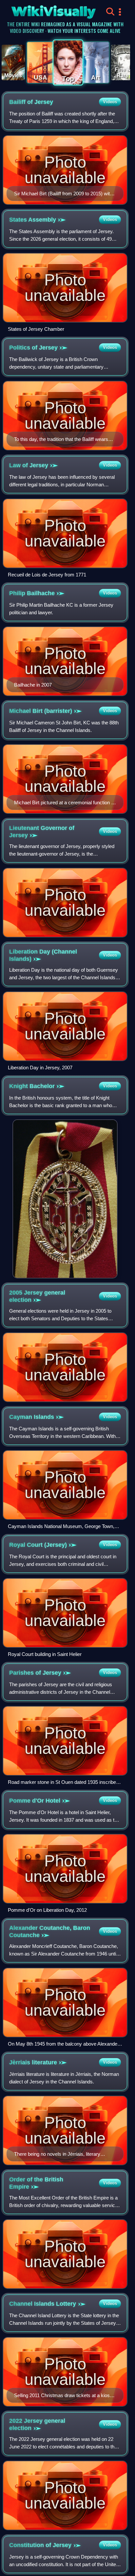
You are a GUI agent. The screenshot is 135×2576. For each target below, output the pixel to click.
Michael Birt (41, 711)
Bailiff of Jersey (31, 102)
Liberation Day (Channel (43, 955)
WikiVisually (42, 10)
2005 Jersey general (37, 1296)
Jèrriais (33, 2062)
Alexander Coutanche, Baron (50, 1932)
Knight (32, 1086)
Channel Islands (43, 2304)
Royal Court (38, 1545)
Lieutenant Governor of (42, 832)
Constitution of (40, 2545)
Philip (32, 593)
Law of (29, 465)
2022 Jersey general (37, 2424)
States (33, 220)
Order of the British (36, 2183)
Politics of (33, 348)
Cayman (32, 1417)
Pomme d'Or (35, 1801)
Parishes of (35, 1673)
